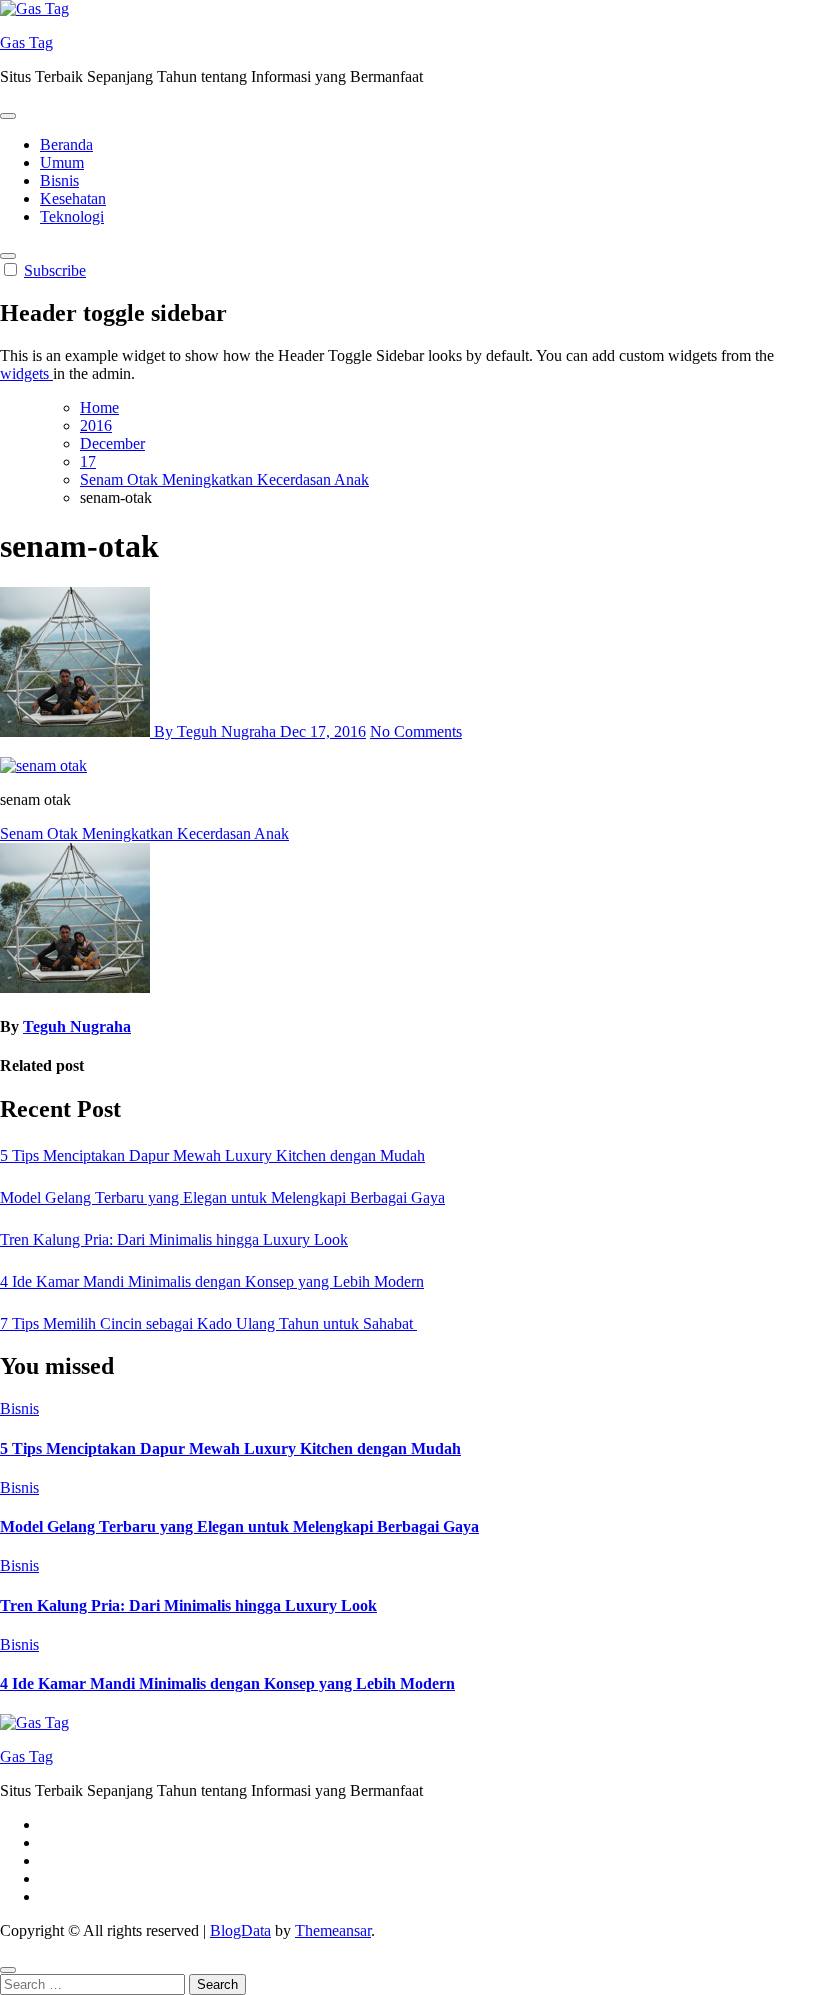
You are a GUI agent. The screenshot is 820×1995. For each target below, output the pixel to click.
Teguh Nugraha (77, 1026)
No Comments (416, 731)
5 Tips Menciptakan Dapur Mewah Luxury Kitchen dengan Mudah (212, 1155)
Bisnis (59, 180)
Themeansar (333, 1930)
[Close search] (8, 1970)
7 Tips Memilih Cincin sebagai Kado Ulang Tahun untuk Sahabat (208, 1323)
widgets (26, 373)
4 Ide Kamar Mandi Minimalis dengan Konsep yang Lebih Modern (212, 1281)
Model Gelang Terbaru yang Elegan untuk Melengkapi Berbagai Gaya (222, 1197)
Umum (62, 162)
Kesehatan (73, 198)
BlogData (240, 1930)
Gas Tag (26, 42)
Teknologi (72, 216)
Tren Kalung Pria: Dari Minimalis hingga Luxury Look (174, 1239)
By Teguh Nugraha (215, 731)
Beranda (66, 144)
